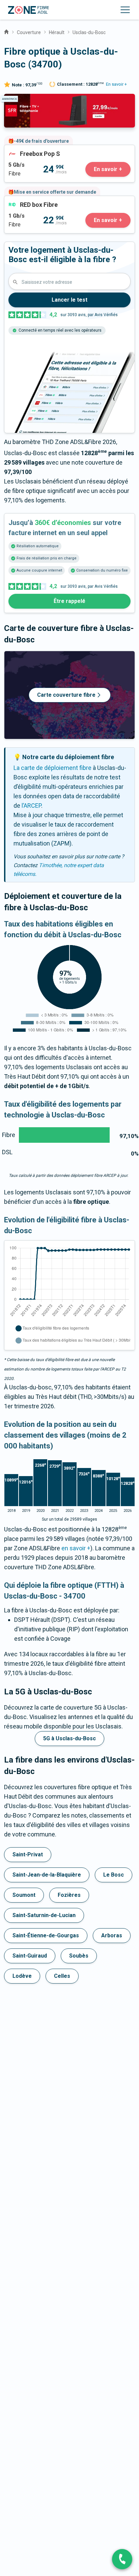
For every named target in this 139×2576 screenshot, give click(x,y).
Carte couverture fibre (66, 695)
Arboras (112, 1935)
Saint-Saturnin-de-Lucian (44, 1915)
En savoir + (116, 84)
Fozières (69, 1895)
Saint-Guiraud (30, 1956)
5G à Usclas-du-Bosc (69, 1738)
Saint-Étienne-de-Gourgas (46, 1935)
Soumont (24, 1895)
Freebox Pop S (24, 150)
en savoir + (76, 1548)
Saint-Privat (28, 1854)
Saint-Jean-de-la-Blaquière (47, 1875)
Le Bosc (114, 1875)
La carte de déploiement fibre (52, 768)
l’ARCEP (31, 806)
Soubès (79, 1956)
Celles (62, 1976)
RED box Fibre (23, 201)
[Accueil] (6, 31)
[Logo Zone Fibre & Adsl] (29, 10)
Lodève (22, 1976)
